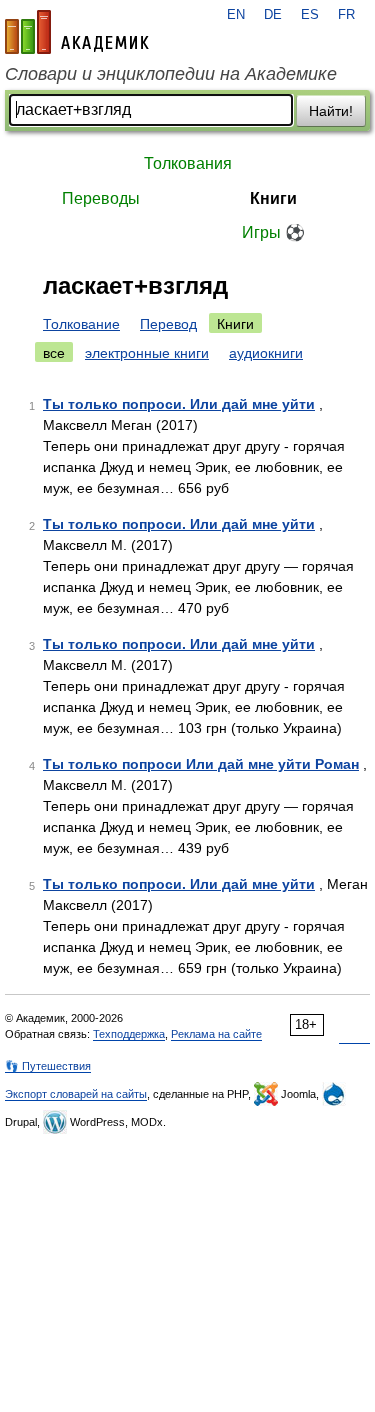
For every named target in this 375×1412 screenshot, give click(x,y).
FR (346, 15)
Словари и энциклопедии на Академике (171, 74)
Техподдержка (129, 1034)
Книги (273, 198)
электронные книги (147, 353)
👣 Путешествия (48, 1066)
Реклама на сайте (216, 1034)
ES (310, 15)
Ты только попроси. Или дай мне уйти (179, 404)
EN (236, 15)
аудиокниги (266, 353)
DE (273, 15)
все (54, 353)
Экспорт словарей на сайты (76, 1094)
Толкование (81, 324)
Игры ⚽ (273, 232)
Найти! (331, 111)
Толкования (188, 163)
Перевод (168, 324)
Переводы (101, 198)
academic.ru (77, 32)
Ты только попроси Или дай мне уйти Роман (201, 764)
